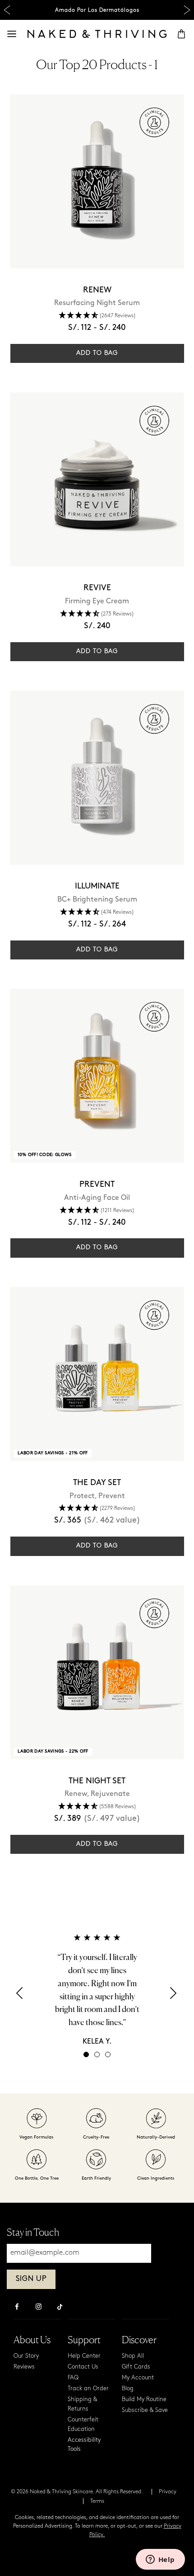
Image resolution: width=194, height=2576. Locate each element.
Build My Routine (144, 2400)
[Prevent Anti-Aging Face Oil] (97, 1076)
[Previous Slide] (7, 10)
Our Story (26, 2356)
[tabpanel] (97, 1989)
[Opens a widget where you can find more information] (160, 2560)
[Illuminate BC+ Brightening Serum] (97, 778)
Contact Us (83, 2367)
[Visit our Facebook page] (17, 2308)
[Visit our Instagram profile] (38, 2308)
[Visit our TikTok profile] (60, 2306)
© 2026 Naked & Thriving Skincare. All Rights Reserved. (77, 2492)
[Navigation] (12, 34)
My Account (138, 2378)
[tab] (86, 2054)
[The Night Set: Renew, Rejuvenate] (97, 1672)
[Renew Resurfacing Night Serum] (97, 181)
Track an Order (88, 2389)
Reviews (24, 2367)
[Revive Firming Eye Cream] (97, 479)
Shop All (133, 2356)
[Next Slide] (187, 10)
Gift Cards (136, 2367)
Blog (128, 2389)
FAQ (73, 2378)
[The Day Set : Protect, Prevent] (97, 1374)
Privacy (168, 2492)
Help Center (84, 2356)
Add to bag (97, 353)
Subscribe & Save (145, 2410)
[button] (20, 1996)
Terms (97, 2501)
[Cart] (181, 34)
